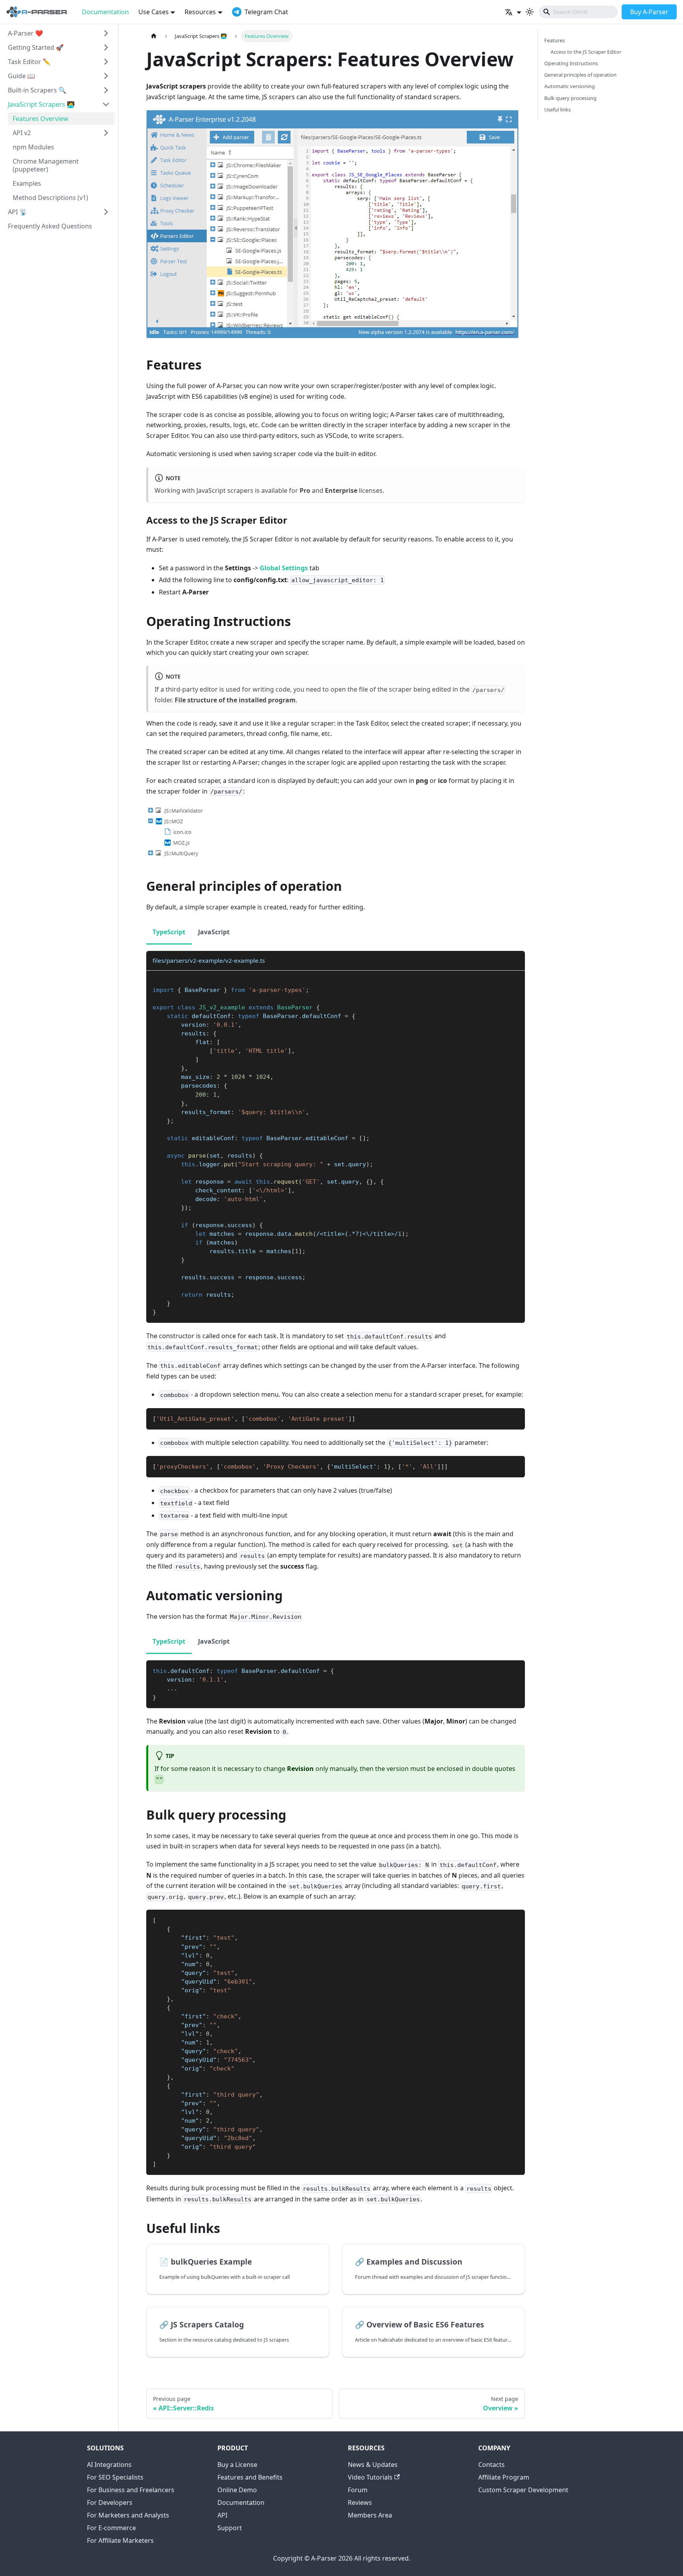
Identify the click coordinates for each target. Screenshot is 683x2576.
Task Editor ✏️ (29, 62)
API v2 (22, 133)
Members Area (370, 2515)
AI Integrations (109, 2465)
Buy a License (237, 2465)
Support (230, 2528)
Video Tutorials (370, 2477)
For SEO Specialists (115, 2477)
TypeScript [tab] (169, 932)
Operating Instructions (571, 63)
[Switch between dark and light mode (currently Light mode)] (530, 12)
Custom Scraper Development (523, 2490)
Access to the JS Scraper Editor (586, 52)
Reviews (360, 2502)
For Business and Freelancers (131, 2490)
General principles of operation (580, 75)
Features (555, 40)
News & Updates (373, 2465)
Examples (27, 183)
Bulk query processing (570, 98)
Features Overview (41, 119)
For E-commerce (111, 2528)
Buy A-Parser (649, 12)
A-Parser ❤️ (25, 33)
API (222, 2515)
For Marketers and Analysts (128, 2515)
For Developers (110, 2502)
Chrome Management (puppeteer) (46, 165)
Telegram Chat (266, 12)
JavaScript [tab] (214, 932)
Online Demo (237, 2490)
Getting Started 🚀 (36, 47)
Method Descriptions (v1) (50, 198)
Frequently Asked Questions (50, 226)
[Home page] (154, 36)
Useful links (558, 109)
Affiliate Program (504, 2477)
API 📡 (18, 212)
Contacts (491, 2465)
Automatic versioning (570, 86)
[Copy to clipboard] (515, 980)
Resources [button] (200, 12)
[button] (513, 12)
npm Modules (33, 147)
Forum (358, 2490)
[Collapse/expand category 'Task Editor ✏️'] (106, 62)
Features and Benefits (250, 2477)
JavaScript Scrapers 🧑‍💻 (41, 104)
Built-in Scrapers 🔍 (37, 90)
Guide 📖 (22, 76)
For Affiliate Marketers (120, 2540)
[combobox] (578, 12)
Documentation (105, 12)
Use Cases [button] (154, 12)
